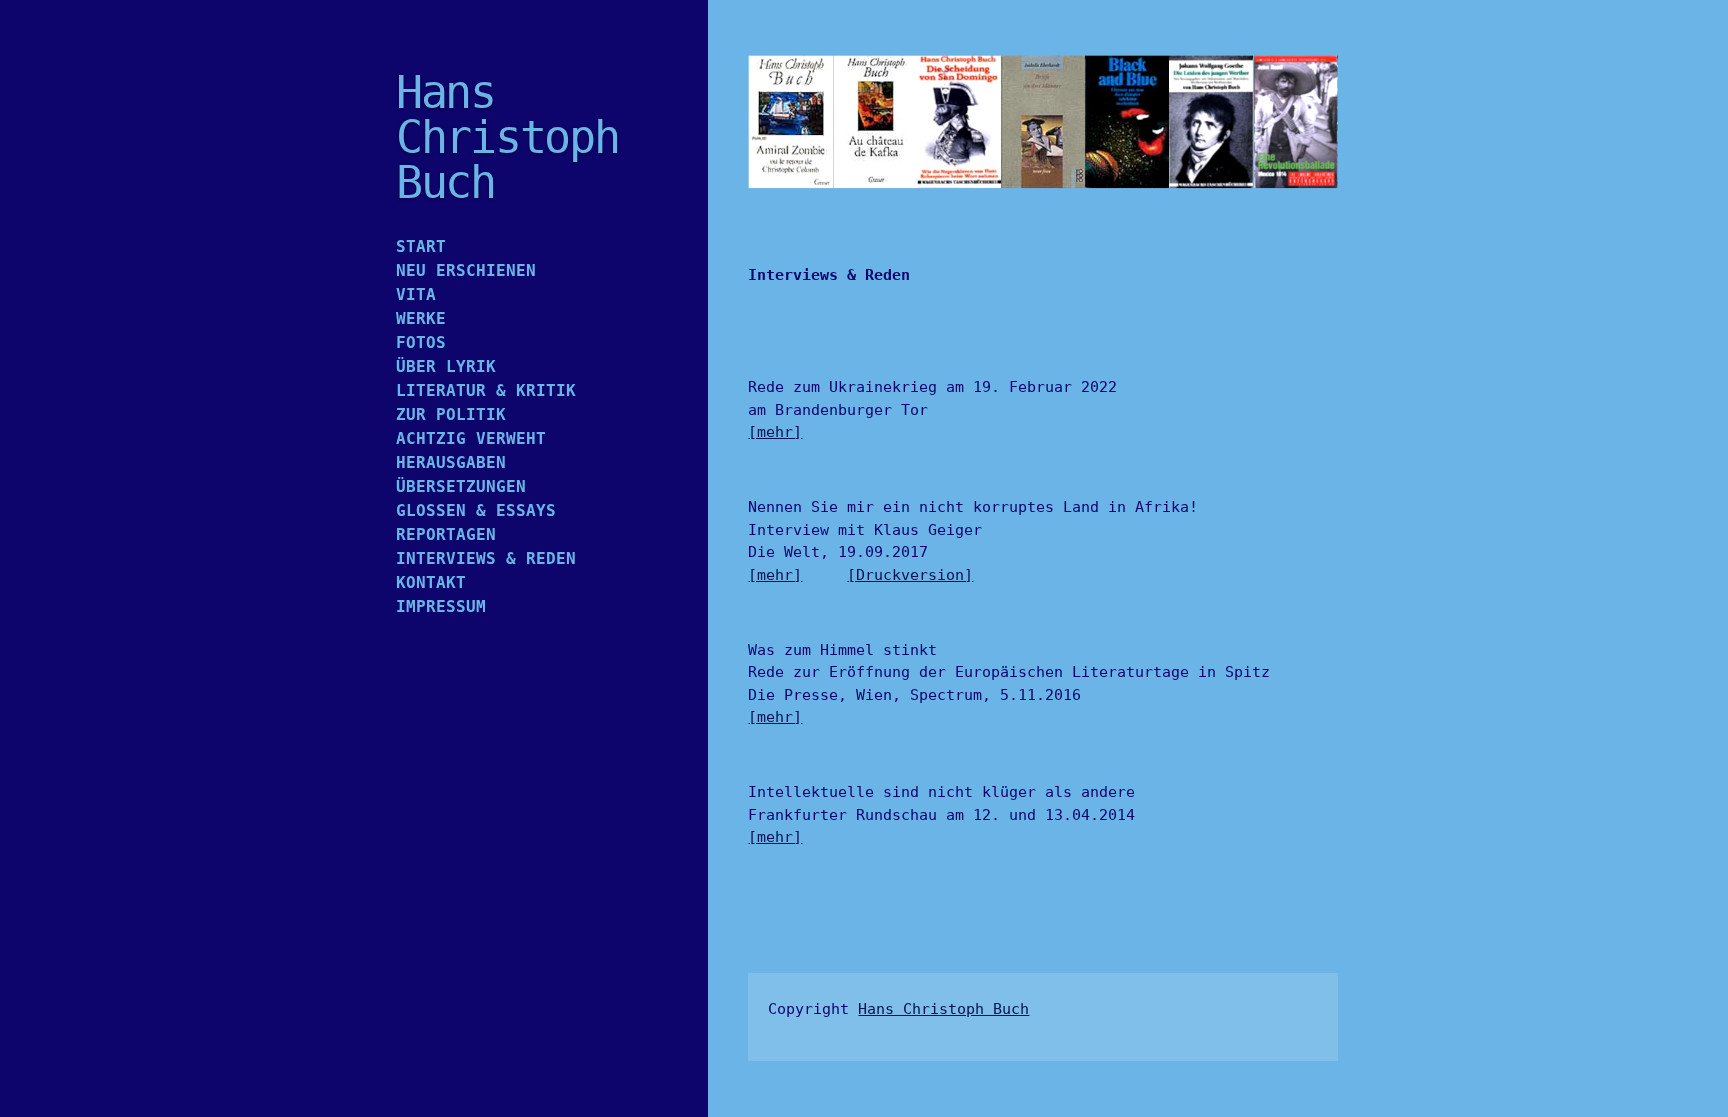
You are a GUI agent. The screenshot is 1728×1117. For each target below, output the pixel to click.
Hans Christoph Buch (943, 1009)
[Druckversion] (910, 575)
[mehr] (775, 432)
